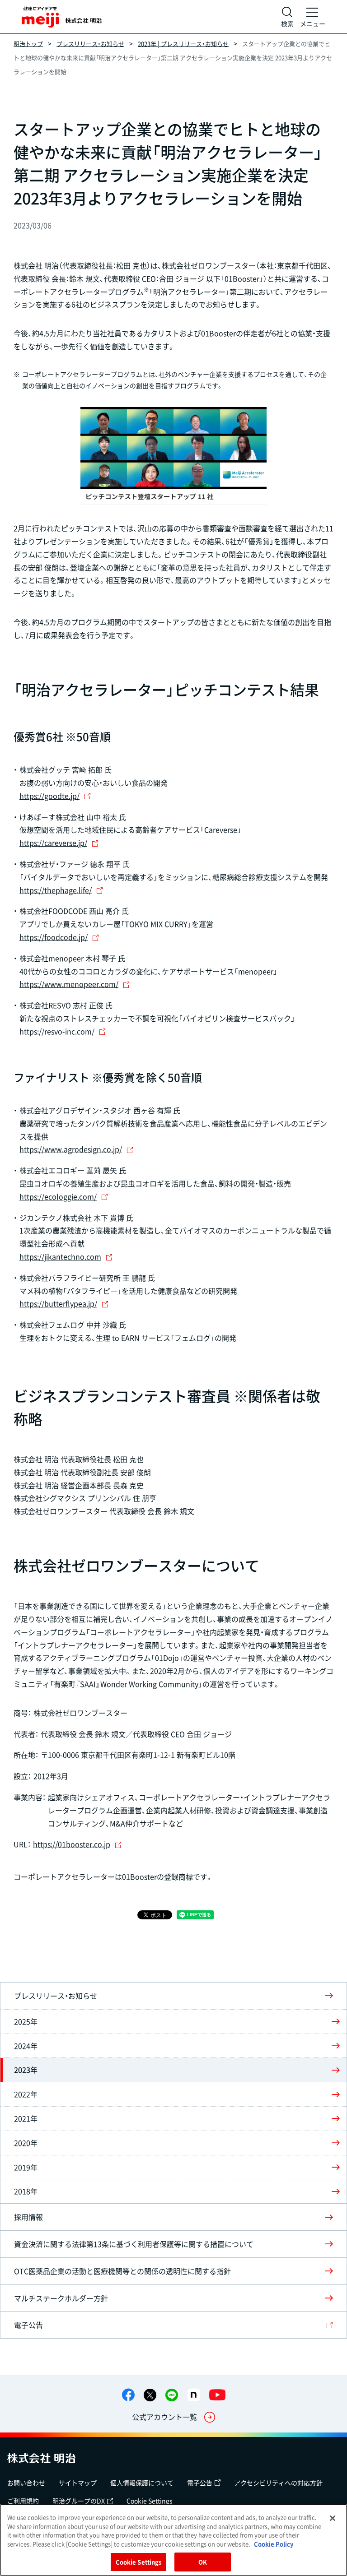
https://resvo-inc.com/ (57, 1031)
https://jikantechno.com (60, 1256)
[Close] (333, 2518)
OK (203, 2562)
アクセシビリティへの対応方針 (278, 2483)
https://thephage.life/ (56, 890)
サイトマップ (78, 2483)
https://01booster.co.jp (72, 1844)
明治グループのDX (79, 2501)
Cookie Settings (150, 2501)
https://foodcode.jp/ (54, 937)
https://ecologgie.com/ (58, 1196)
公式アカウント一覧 (164, 2417)
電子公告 (200, 2483)
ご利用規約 (23, 2501)
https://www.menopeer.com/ (69, 984)
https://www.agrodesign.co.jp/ (71, 1149)
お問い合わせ (26, 2483)
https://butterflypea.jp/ (58, 1303)
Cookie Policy (274, 2544)
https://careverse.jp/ (53, 843)
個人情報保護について (142, 2483)
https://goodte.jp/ (49, 796)
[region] (173, 2540)
